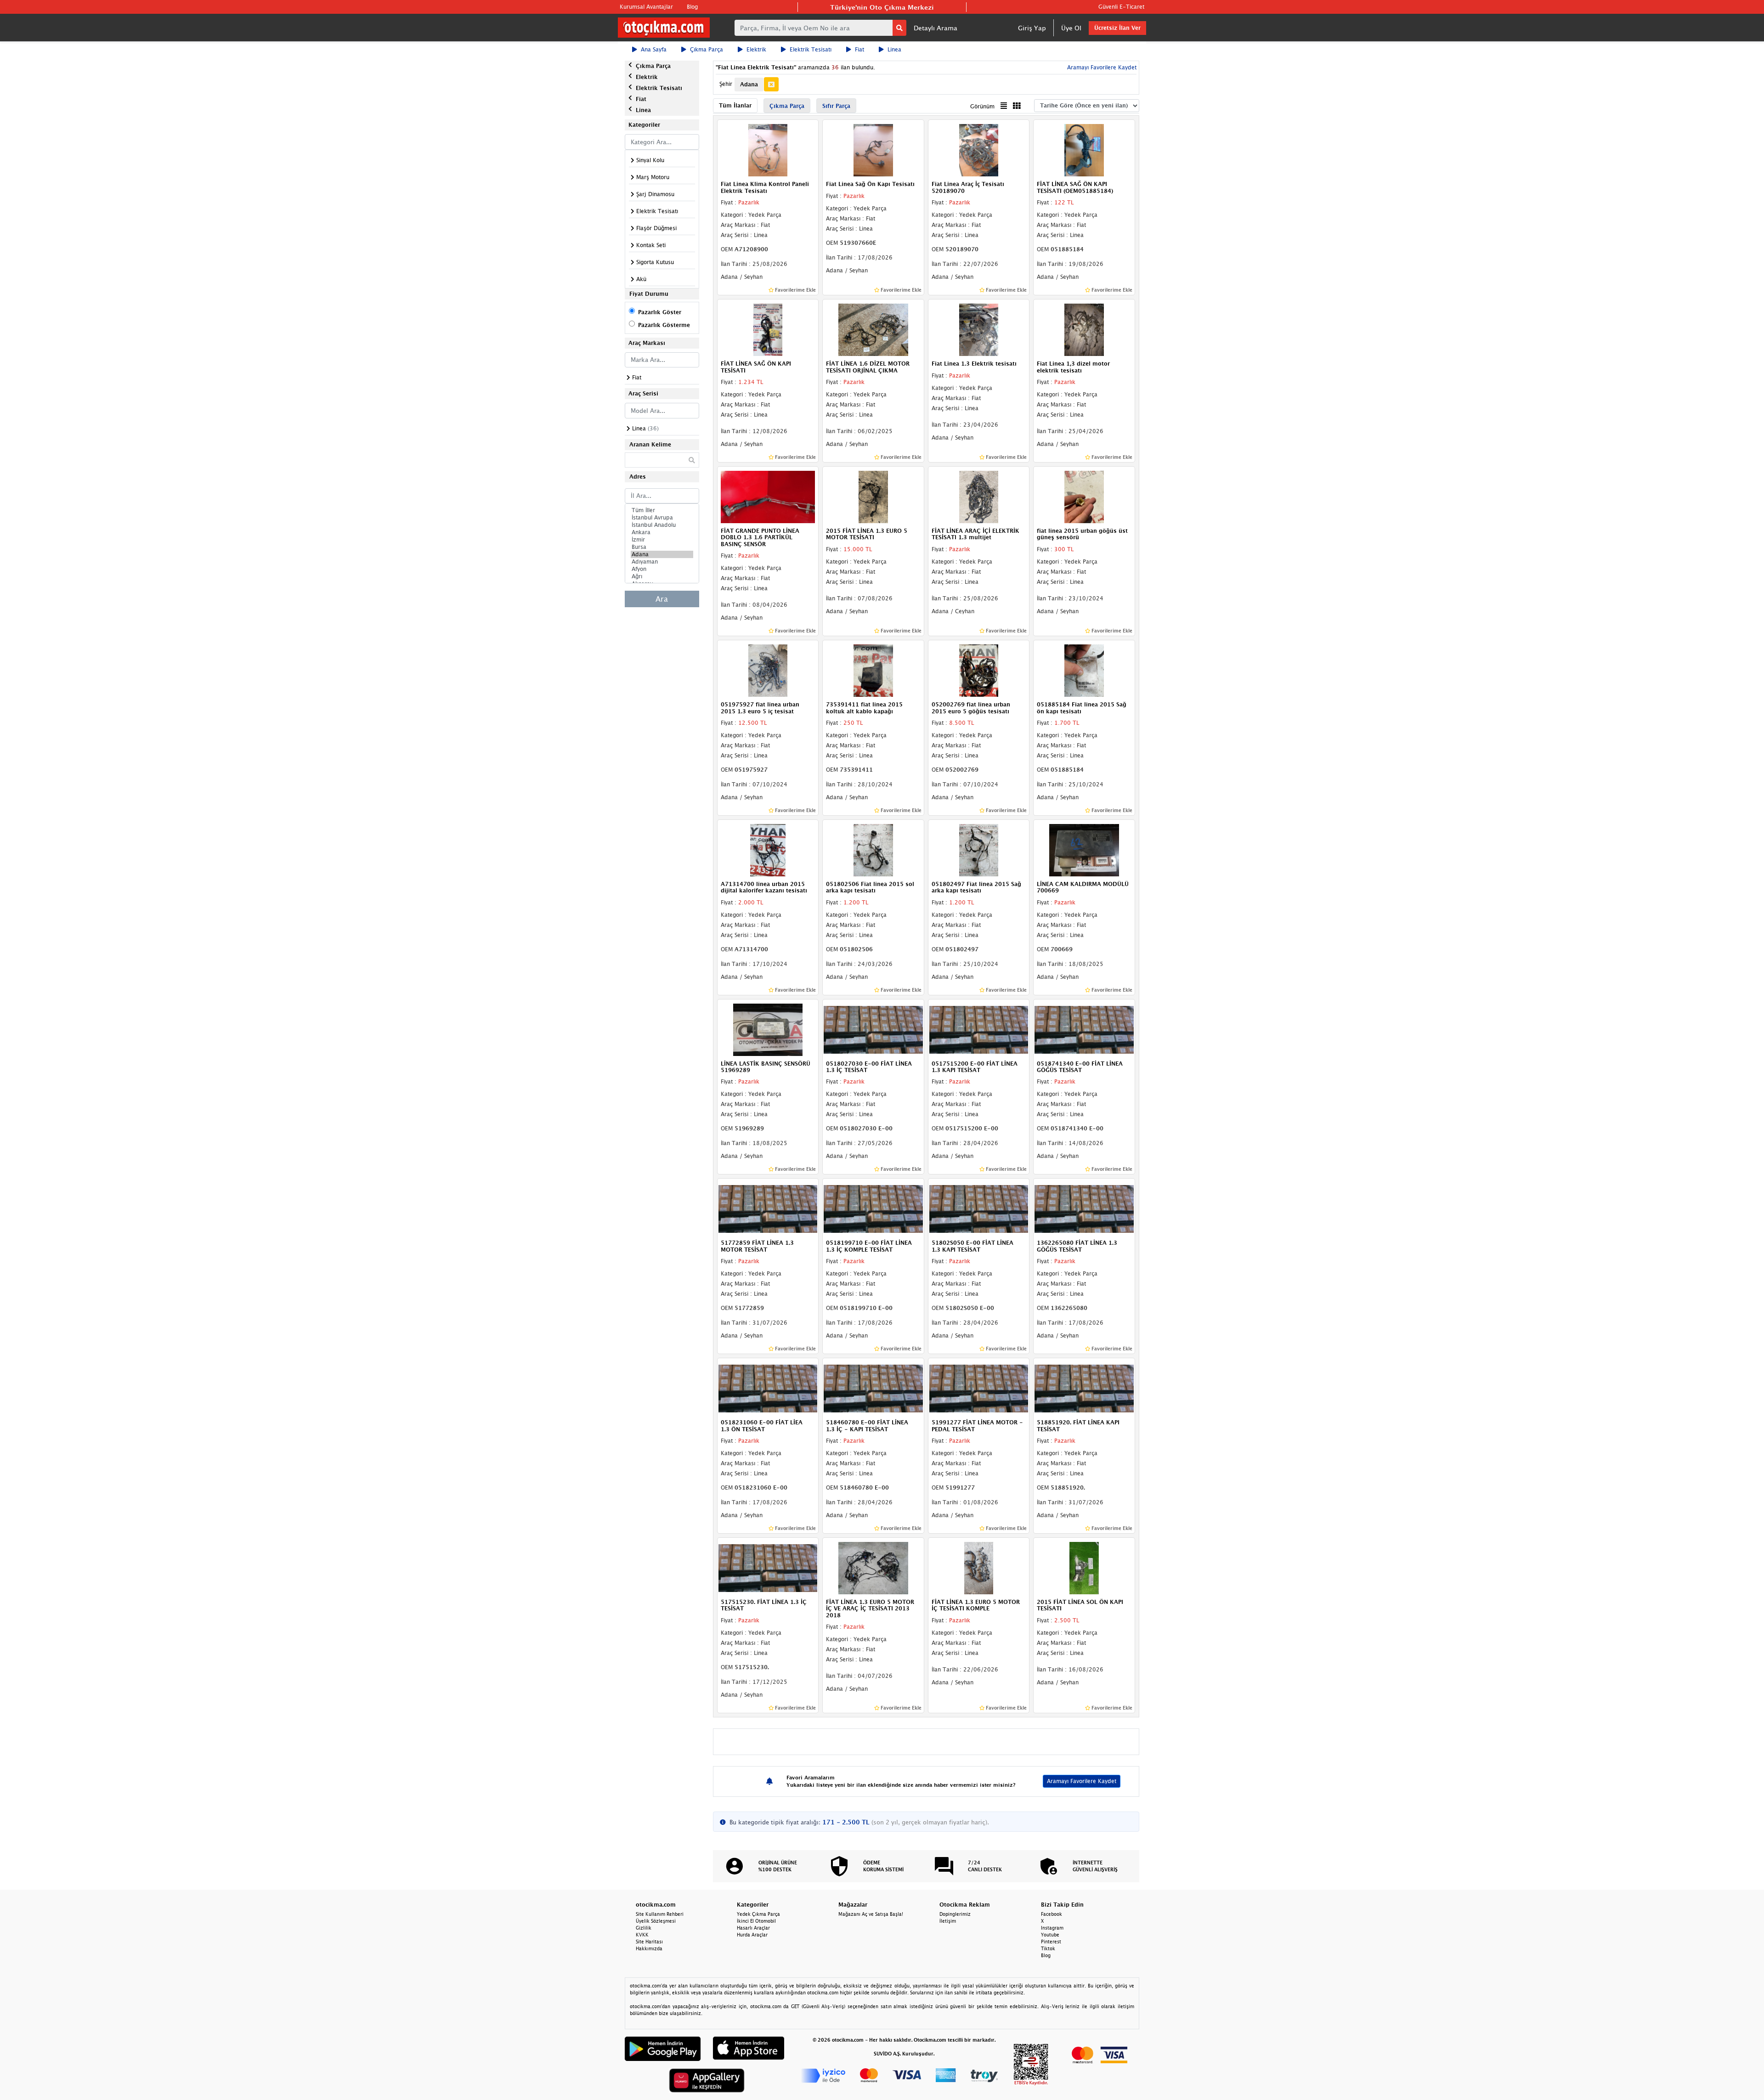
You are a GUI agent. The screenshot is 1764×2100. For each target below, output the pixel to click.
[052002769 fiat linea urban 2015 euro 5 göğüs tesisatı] (979, 670)
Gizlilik (644, 1928)
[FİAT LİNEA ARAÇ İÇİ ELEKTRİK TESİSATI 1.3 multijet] (979, 496)
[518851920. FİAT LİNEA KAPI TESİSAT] (1084, 1388)
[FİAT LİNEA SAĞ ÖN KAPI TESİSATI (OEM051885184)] (1084, 150)
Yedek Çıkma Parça (758, 1914)
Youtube (1050, 1935)
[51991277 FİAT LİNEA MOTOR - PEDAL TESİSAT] (979, 1388)
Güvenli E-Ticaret (1121, 7)
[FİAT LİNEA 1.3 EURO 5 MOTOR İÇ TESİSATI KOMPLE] (979, 1567)
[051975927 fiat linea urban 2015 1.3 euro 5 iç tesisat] (768, 670)
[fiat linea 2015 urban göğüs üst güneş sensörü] (1084, 496)
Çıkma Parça (707, 49)
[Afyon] (662, 569)
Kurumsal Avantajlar (646, 7)
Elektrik (756, 49)
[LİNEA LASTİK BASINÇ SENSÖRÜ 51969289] (768, 1029)
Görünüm (982, 106)
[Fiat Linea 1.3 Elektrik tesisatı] (979, 329)
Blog (692, 7)
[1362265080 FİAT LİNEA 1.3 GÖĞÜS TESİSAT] (1084, 1208)
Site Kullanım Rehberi (660, 1914)
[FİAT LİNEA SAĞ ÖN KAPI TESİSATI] (768, 329)
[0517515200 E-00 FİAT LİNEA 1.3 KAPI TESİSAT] (979, 1029)
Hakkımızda (649, 1948)
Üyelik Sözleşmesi (656, 1921)
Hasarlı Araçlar (753, 1928)
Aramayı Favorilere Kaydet (1082, 1781)
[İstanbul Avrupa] (662, 518)
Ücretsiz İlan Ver (1117, 28)
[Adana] (662, 554)
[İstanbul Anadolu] (662, 525)
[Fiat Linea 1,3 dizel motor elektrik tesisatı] (1084, 329)
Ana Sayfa (654, 49)
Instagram (1052, 1928)
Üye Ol (1071, 28)
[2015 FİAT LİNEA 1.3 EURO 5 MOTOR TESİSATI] (873, 496)
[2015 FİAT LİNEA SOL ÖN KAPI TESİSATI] (1084, 1567)
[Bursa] (662, 547)
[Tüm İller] (662, 510)
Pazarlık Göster (660, 312)
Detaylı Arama (936, 28)
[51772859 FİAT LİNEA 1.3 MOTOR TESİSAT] (768, 1208)
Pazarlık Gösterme (664, 325)
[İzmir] (662, 540)
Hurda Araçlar (752, 1935)
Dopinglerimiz (955, 1914)
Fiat (859, 49)
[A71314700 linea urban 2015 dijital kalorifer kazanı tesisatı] (768, 849)
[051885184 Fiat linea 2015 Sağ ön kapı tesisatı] (1084, 670)
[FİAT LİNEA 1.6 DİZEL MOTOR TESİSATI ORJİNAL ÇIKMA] (873, 329)
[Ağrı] (662, 576)
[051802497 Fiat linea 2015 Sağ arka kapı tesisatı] (979, 849)
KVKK (642, 1935)
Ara (662, 599)
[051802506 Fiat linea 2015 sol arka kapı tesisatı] (873, 849)
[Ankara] (662, 532)
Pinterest (1051, 1942)
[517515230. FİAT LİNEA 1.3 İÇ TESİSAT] (768, 1567)
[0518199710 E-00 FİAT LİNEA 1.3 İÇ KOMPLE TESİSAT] (873, 1208)
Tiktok (1048, 1948)
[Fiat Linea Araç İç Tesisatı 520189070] (979, 150)
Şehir (726, 84)
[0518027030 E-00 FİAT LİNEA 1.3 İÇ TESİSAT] (873, 1029)
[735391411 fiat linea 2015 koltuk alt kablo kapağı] (873, 670)
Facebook (1052, 1914)
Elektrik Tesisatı (811, 49)
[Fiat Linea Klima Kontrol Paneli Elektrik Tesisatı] (768, 150)
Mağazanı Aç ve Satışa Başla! (871, 1914)
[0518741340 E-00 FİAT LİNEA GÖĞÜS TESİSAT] (1084, 1029)
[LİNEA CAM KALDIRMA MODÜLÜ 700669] (1084, 849)
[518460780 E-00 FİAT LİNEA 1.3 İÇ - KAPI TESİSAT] (873, 1388)
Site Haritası (649, 1942)
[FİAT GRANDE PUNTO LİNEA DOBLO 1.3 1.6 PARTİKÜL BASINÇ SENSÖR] (768, 496)
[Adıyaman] (662, 562)
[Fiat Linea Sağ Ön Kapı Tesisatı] (873, 150)
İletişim (948, 1921)
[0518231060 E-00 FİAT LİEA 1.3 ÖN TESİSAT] (768, 1388)
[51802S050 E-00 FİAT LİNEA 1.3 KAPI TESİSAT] (979, 1208)
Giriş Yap (1032, 28)
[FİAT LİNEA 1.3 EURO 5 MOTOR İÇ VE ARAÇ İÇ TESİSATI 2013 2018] (873, 1567)
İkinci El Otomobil (756, 1921)
